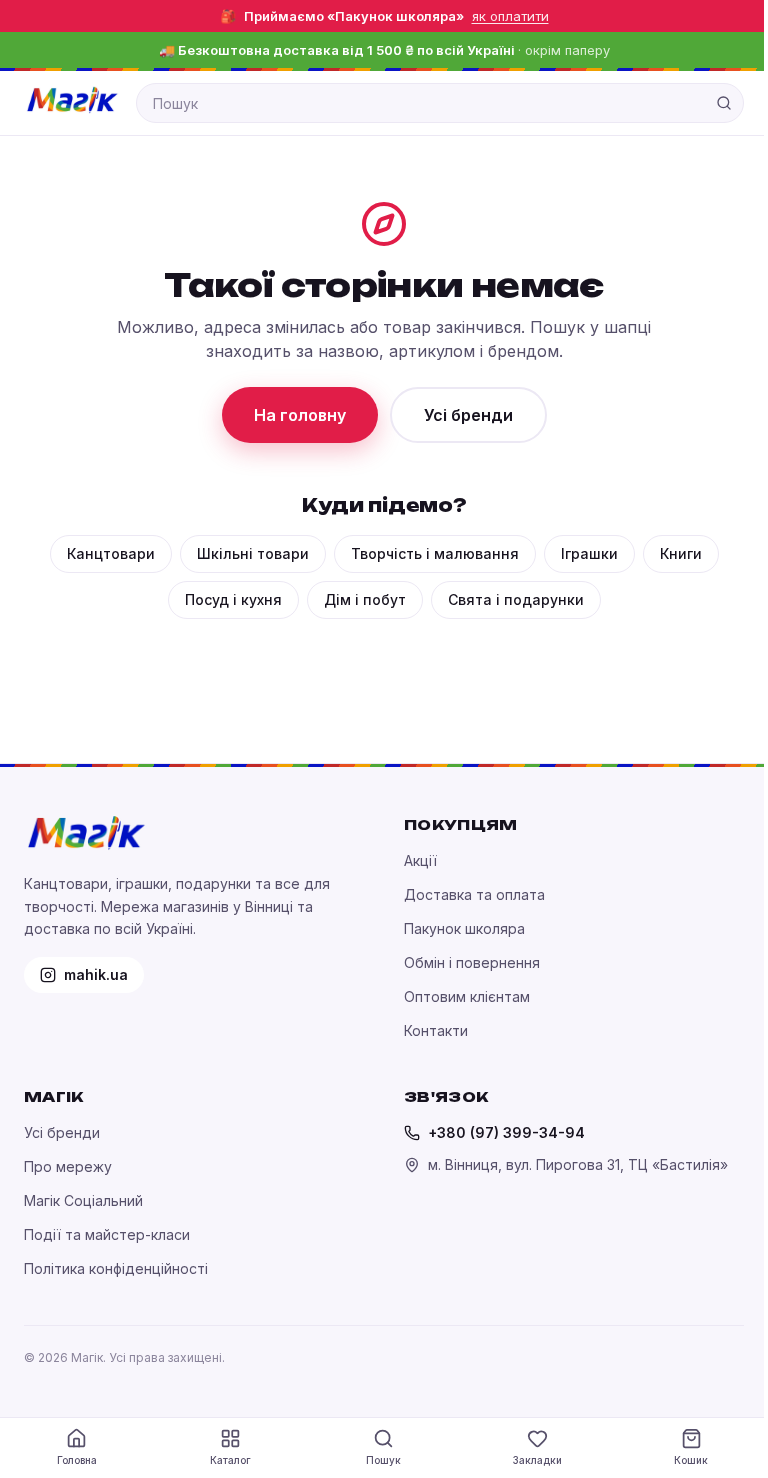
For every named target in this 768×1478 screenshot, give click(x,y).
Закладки (537, 1460)
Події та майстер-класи (107, 1234)
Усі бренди (468, 415)
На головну (300, 415)
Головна (77, 1460)
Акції (420, 860)
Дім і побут (365, 599)
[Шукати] (724, 103)
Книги (681, 553)
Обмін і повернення (472, 962)
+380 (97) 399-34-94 (506, 1132)
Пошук (383, 1460)
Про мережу (68, 1166)
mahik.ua (96, 974)
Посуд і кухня (233, 599)
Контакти (436, 1030)
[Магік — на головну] (72, 100)
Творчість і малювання (435, 553)
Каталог (230, 1460)
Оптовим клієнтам (467, 996)
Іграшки (589, 553)
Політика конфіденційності (116, 1268)
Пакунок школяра (464, 928)
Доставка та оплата (474, 894)
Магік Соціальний (83, 1200)
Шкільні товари (253, 553)
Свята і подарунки (516, 599)
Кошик (691, 1460)
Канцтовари (111, 553)
